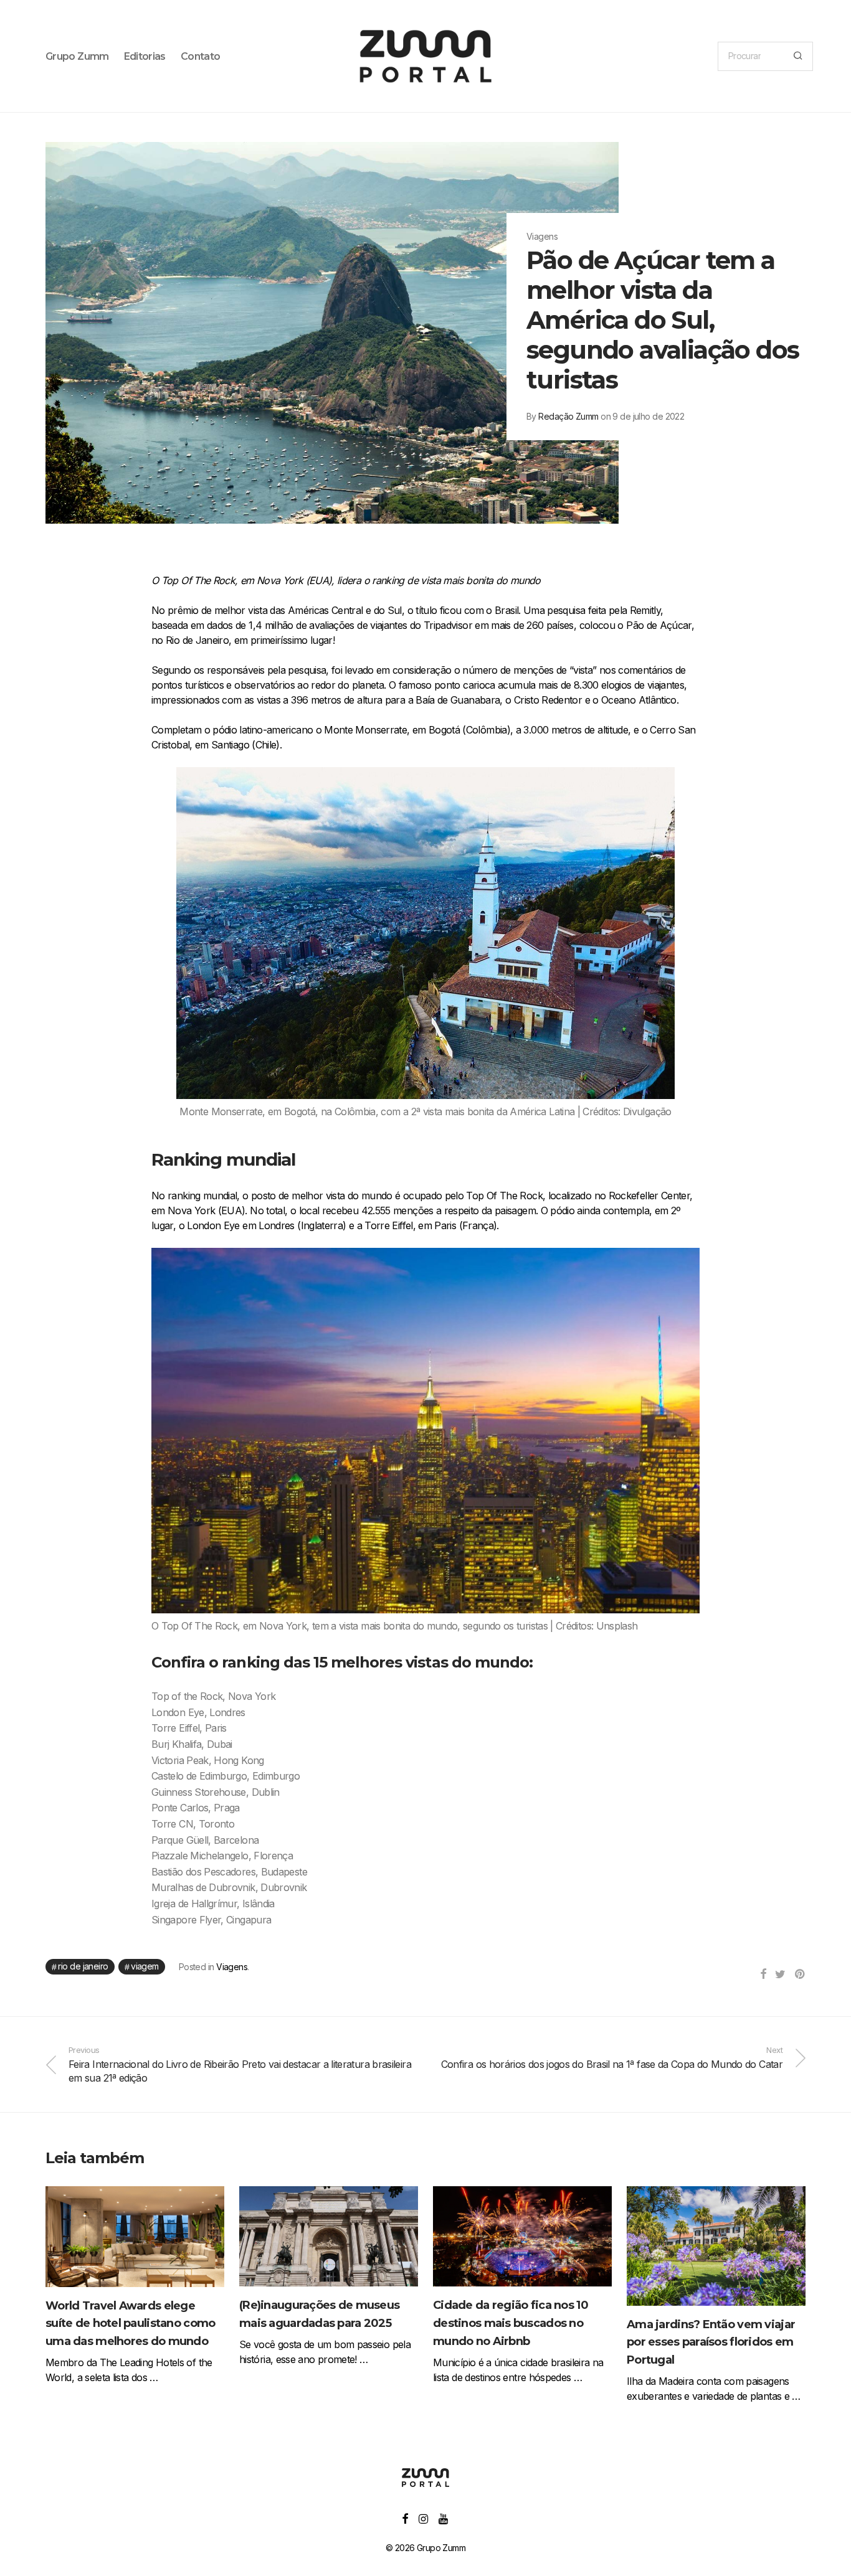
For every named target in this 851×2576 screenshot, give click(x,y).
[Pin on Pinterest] (800, 1974)
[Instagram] (423, 2518)
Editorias (145, 56)
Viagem (145, 1966)
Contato (201, 56)
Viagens (232, 1967)
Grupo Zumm (77, 56)
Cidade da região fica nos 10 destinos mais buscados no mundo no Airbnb (511, 2323)
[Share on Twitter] (780, 1974)
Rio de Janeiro (83, 1966)
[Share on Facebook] (763, 1974)
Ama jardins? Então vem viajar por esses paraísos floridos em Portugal (711, 2342)
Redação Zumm (568, 416)
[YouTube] (444, 2518)
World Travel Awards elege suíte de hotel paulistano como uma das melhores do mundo (130, 2324)
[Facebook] (405, 2518)
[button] (798, 56)
